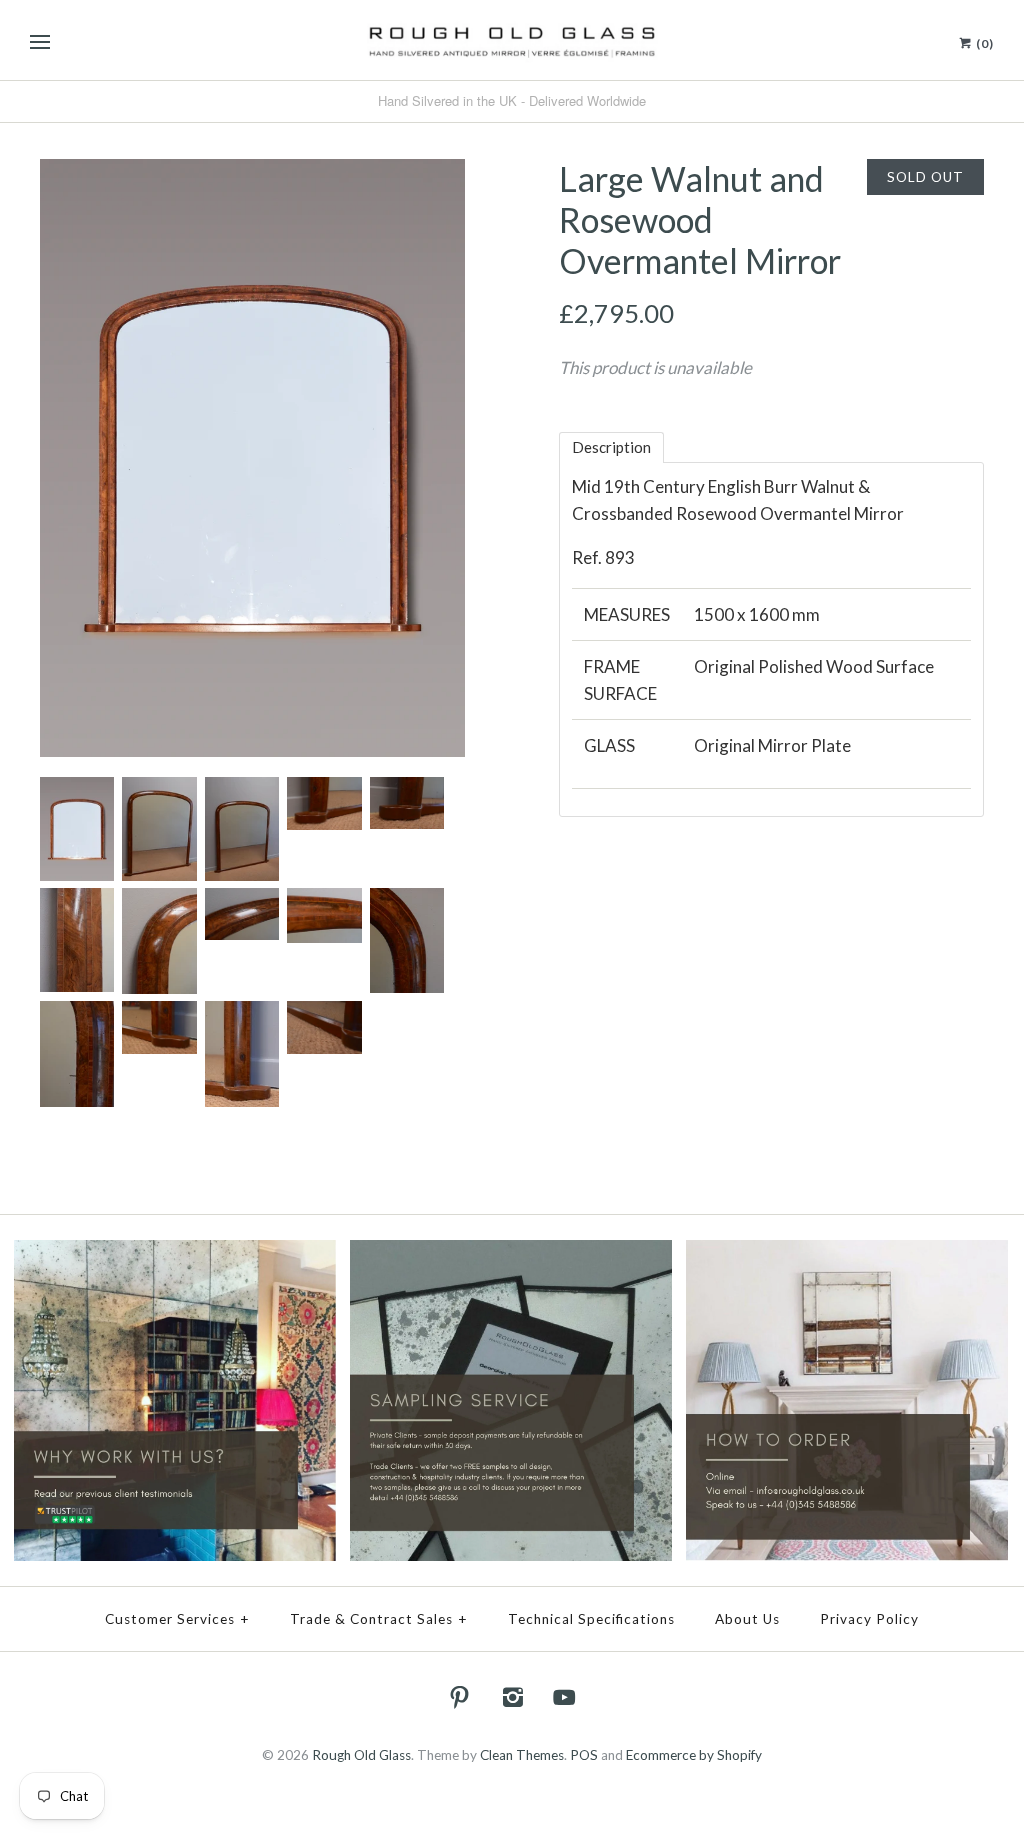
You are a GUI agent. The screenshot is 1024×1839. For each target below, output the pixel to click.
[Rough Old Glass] (512, 40)
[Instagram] (512, 1697)
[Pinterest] (460, 1697)
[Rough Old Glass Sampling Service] (511, 1253)
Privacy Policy (869, 1619)
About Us (747, 1619)
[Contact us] (847, 1253)
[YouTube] (565, 1697)
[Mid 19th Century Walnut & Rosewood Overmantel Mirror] (158, 790)
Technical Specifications (591, 1619)
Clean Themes (522, 1755)
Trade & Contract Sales (379, 1619)
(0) (983, 43)
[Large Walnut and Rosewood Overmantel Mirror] (252, 172)
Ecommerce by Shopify (694, 1755)
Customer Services (177, 1619)
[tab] (611, 447)
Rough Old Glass (361, 1755)
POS (584, 1755)
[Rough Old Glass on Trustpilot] (175, 1253)
